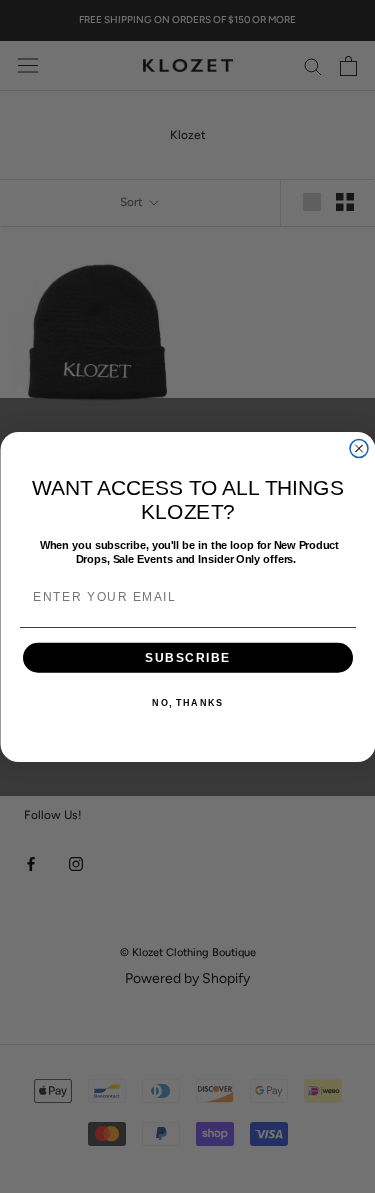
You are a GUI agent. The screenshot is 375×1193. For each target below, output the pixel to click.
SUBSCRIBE (187, 656)
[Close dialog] (359, 448)
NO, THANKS (187, 702)
